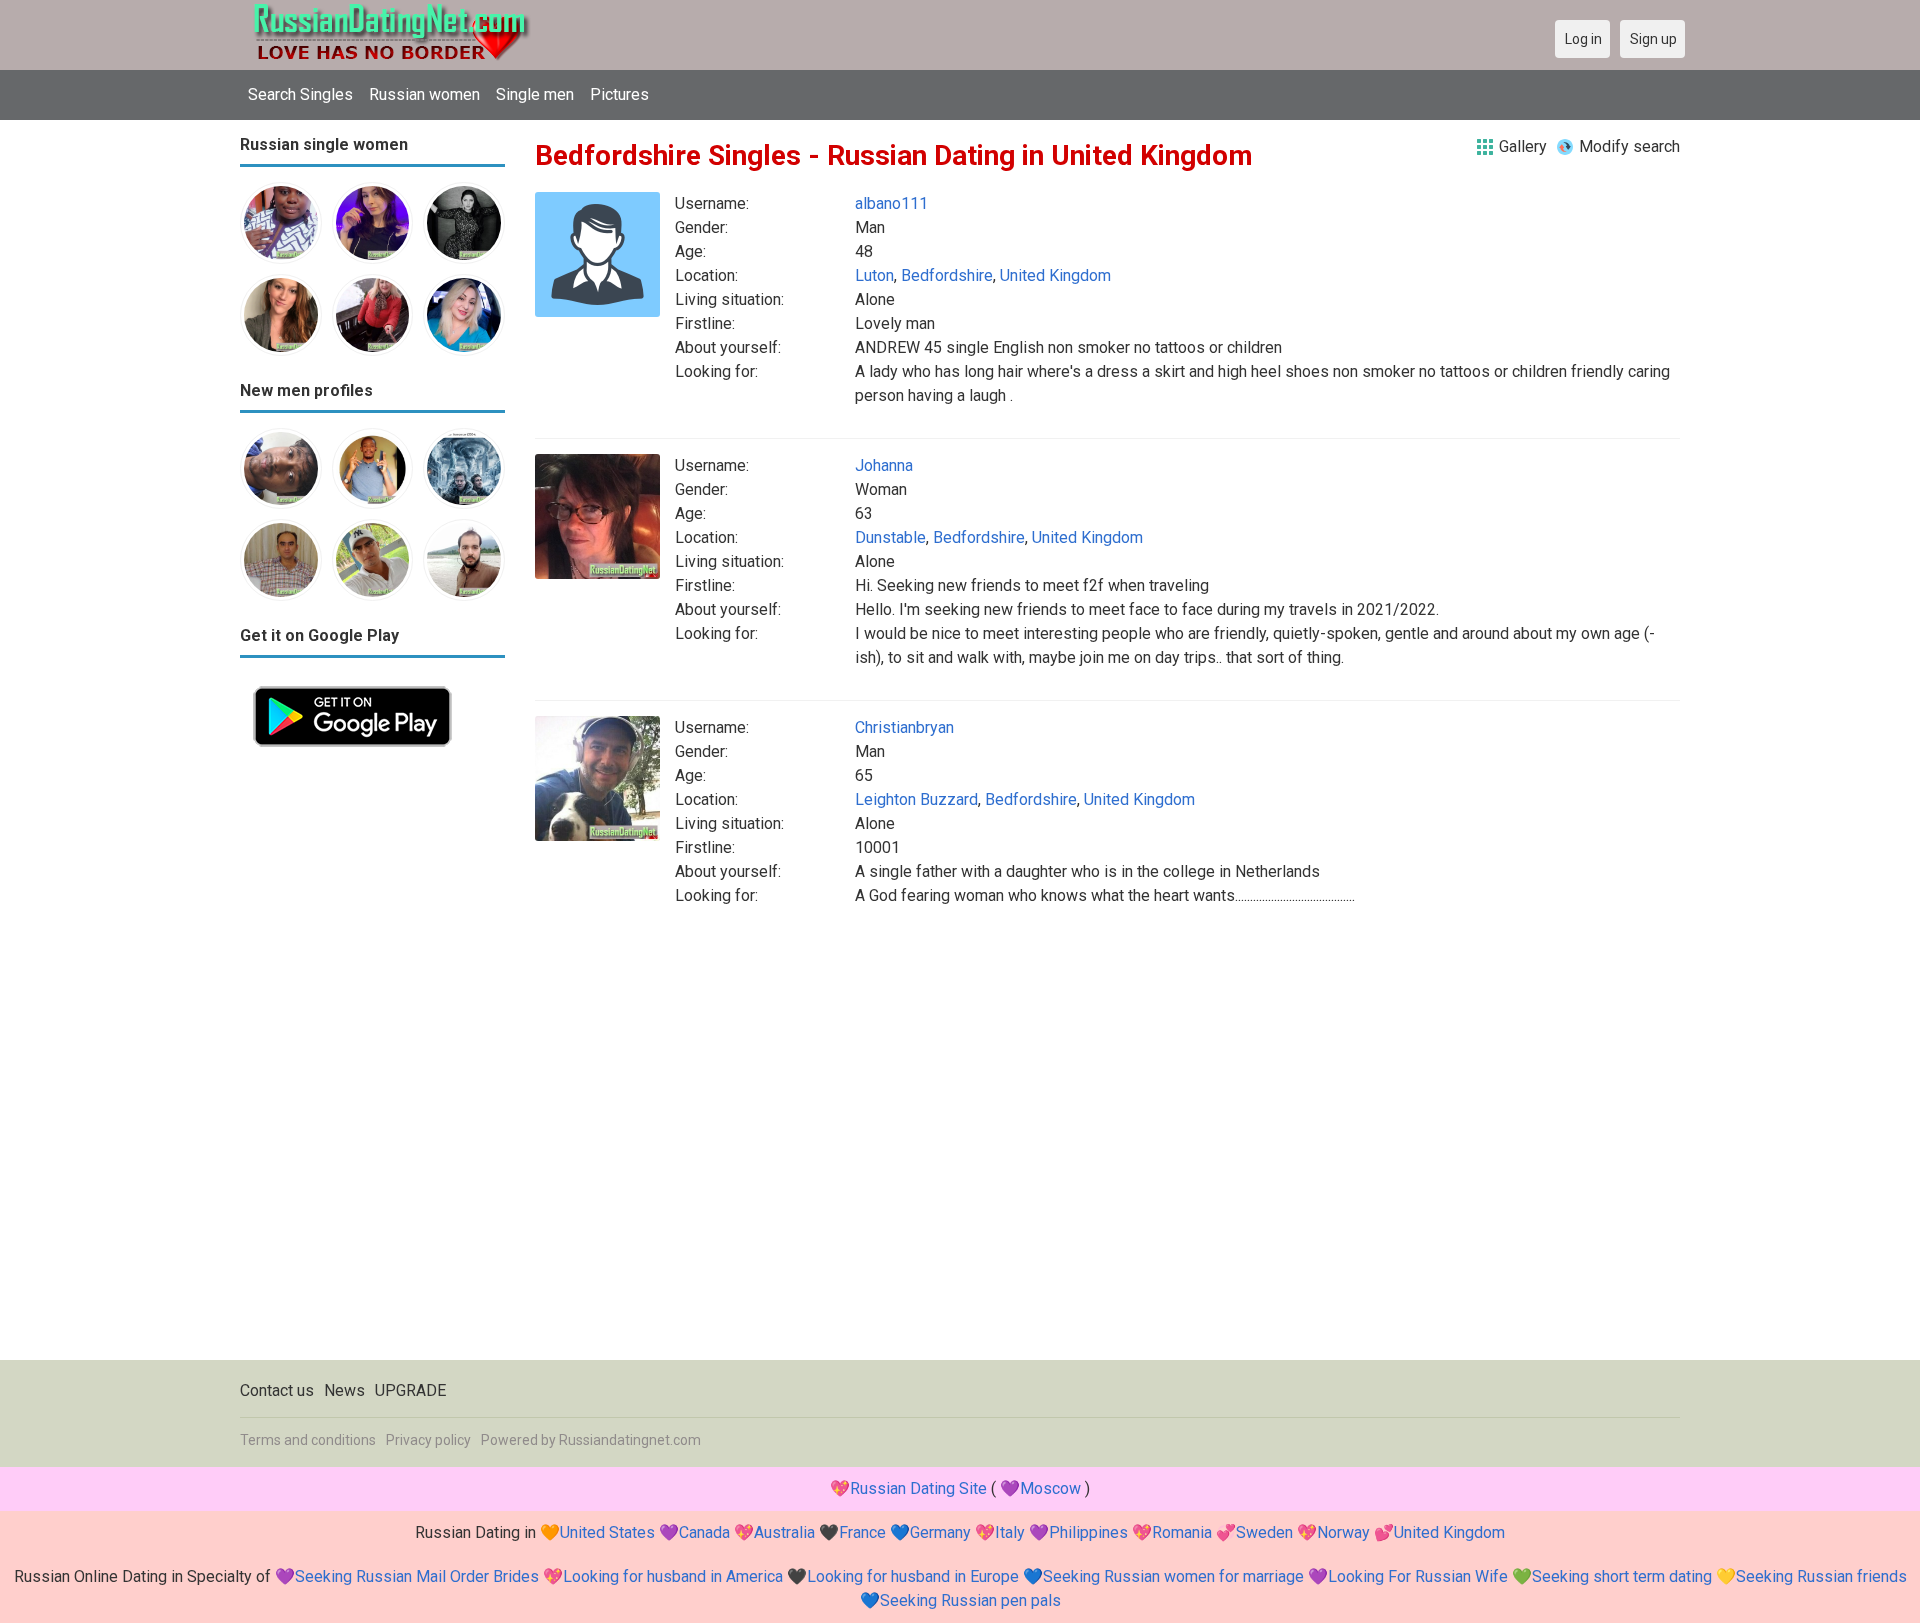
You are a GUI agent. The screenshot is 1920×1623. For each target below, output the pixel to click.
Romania (1182, 1532)
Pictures (619, 94)
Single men (535, 94)
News (344, 1390)
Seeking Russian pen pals (970, 1600)
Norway (1343, 1532)
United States (607, 1532)
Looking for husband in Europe (913, 1576)
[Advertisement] (372, 1060)
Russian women (424, 94)
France (862, 1532)
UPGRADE (410, 1390)
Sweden (1264, 1532)
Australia (784, 1532)
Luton (874, 275)
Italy (1010, 1532)
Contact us (277, 1390)
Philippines (1088, 1532)
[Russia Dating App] (352, 684)
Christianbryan (904, 727)
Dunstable (890, 537)
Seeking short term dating (1622, 1576)
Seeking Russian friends (1821, 1576)
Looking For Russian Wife (1418, 1576)
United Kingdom (1055, 275)
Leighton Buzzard (916, 799)
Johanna (884, 465)
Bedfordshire (947, 275)
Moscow (1050, 1488)
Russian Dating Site (918, 1488)
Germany (940, 1532)
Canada (704, 1532)
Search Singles (300, 94)
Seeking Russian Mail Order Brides (417, 1576)
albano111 (891, 203)
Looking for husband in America (673, 1576)
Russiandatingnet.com (630, 1440)
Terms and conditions (308, 1440)
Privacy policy (428, 1440)
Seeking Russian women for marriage (1173, 1576)
